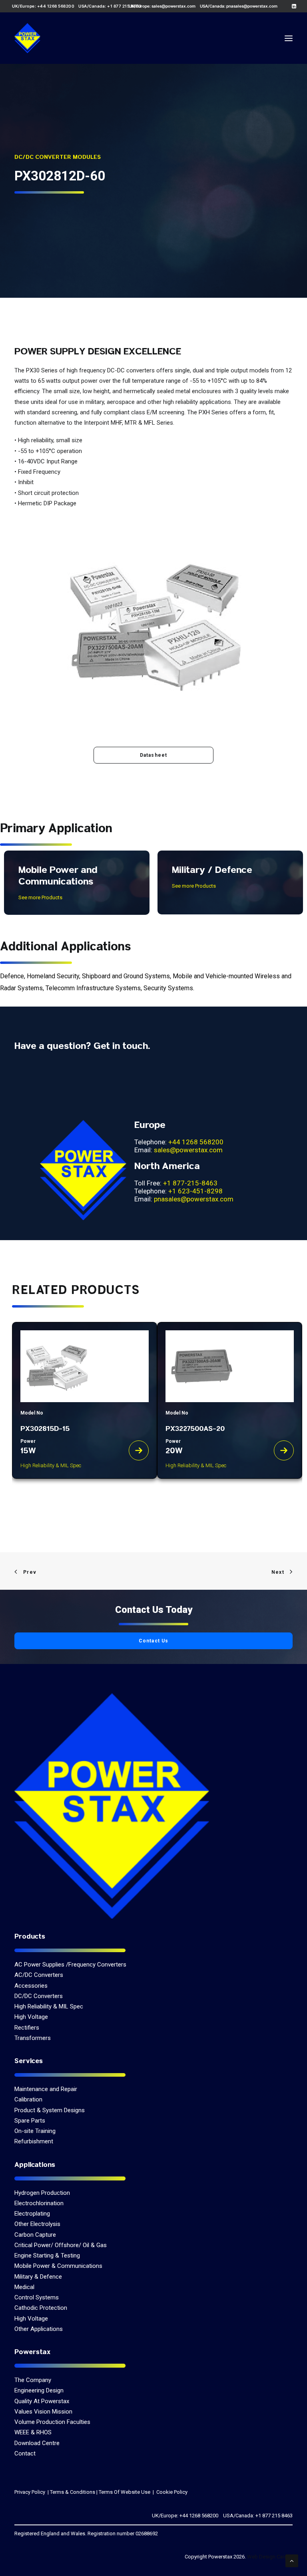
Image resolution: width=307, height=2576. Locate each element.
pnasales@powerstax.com (252, 6)
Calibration (28, 2099)
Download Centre (37, 2443)
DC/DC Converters (39, 1996)
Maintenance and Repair (46, 2089)
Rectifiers (27, 2028)
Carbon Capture (35, 2235)
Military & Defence (38, 2277)
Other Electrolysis (37, 2224)
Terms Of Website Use (125, 2492)
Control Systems (37, 2297)
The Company (33, 2380)
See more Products (40, 897)
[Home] (112, 1806)
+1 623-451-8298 (195, 1191)
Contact (25, 2453)
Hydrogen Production (42, 2193)
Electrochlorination (39, 2203)
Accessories (31, 1986)
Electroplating (32, 2214)
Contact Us (154, 1641)
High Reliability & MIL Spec (49, 2006)
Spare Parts (30, 2121)
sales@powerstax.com (173, 6)
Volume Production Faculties (52, 2422)
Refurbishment (34, 2141)
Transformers (33, 2038)
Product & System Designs (50, 2110)
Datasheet (154, 755)
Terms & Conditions (73, 2492)
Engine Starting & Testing (47, 2255)
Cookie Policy (171, 2492)
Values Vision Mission (43, 2412)
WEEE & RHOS (33, 2432)
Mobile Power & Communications (58, 2266)
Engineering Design (39, 2390)
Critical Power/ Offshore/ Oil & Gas (61, 2245)
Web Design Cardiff (270, 2557)
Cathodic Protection (41, 2308)
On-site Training (35, 2131)
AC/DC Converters (39, 1975)
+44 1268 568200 (196, 1142)
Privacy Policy (30, 2492)
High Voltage (31, 2017)
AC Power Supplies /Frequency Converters (70, 1965)
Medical (24, 2287)
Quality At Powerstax (42, 2401)
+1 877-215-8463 (190, 1183)
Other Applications (39, 2329)
